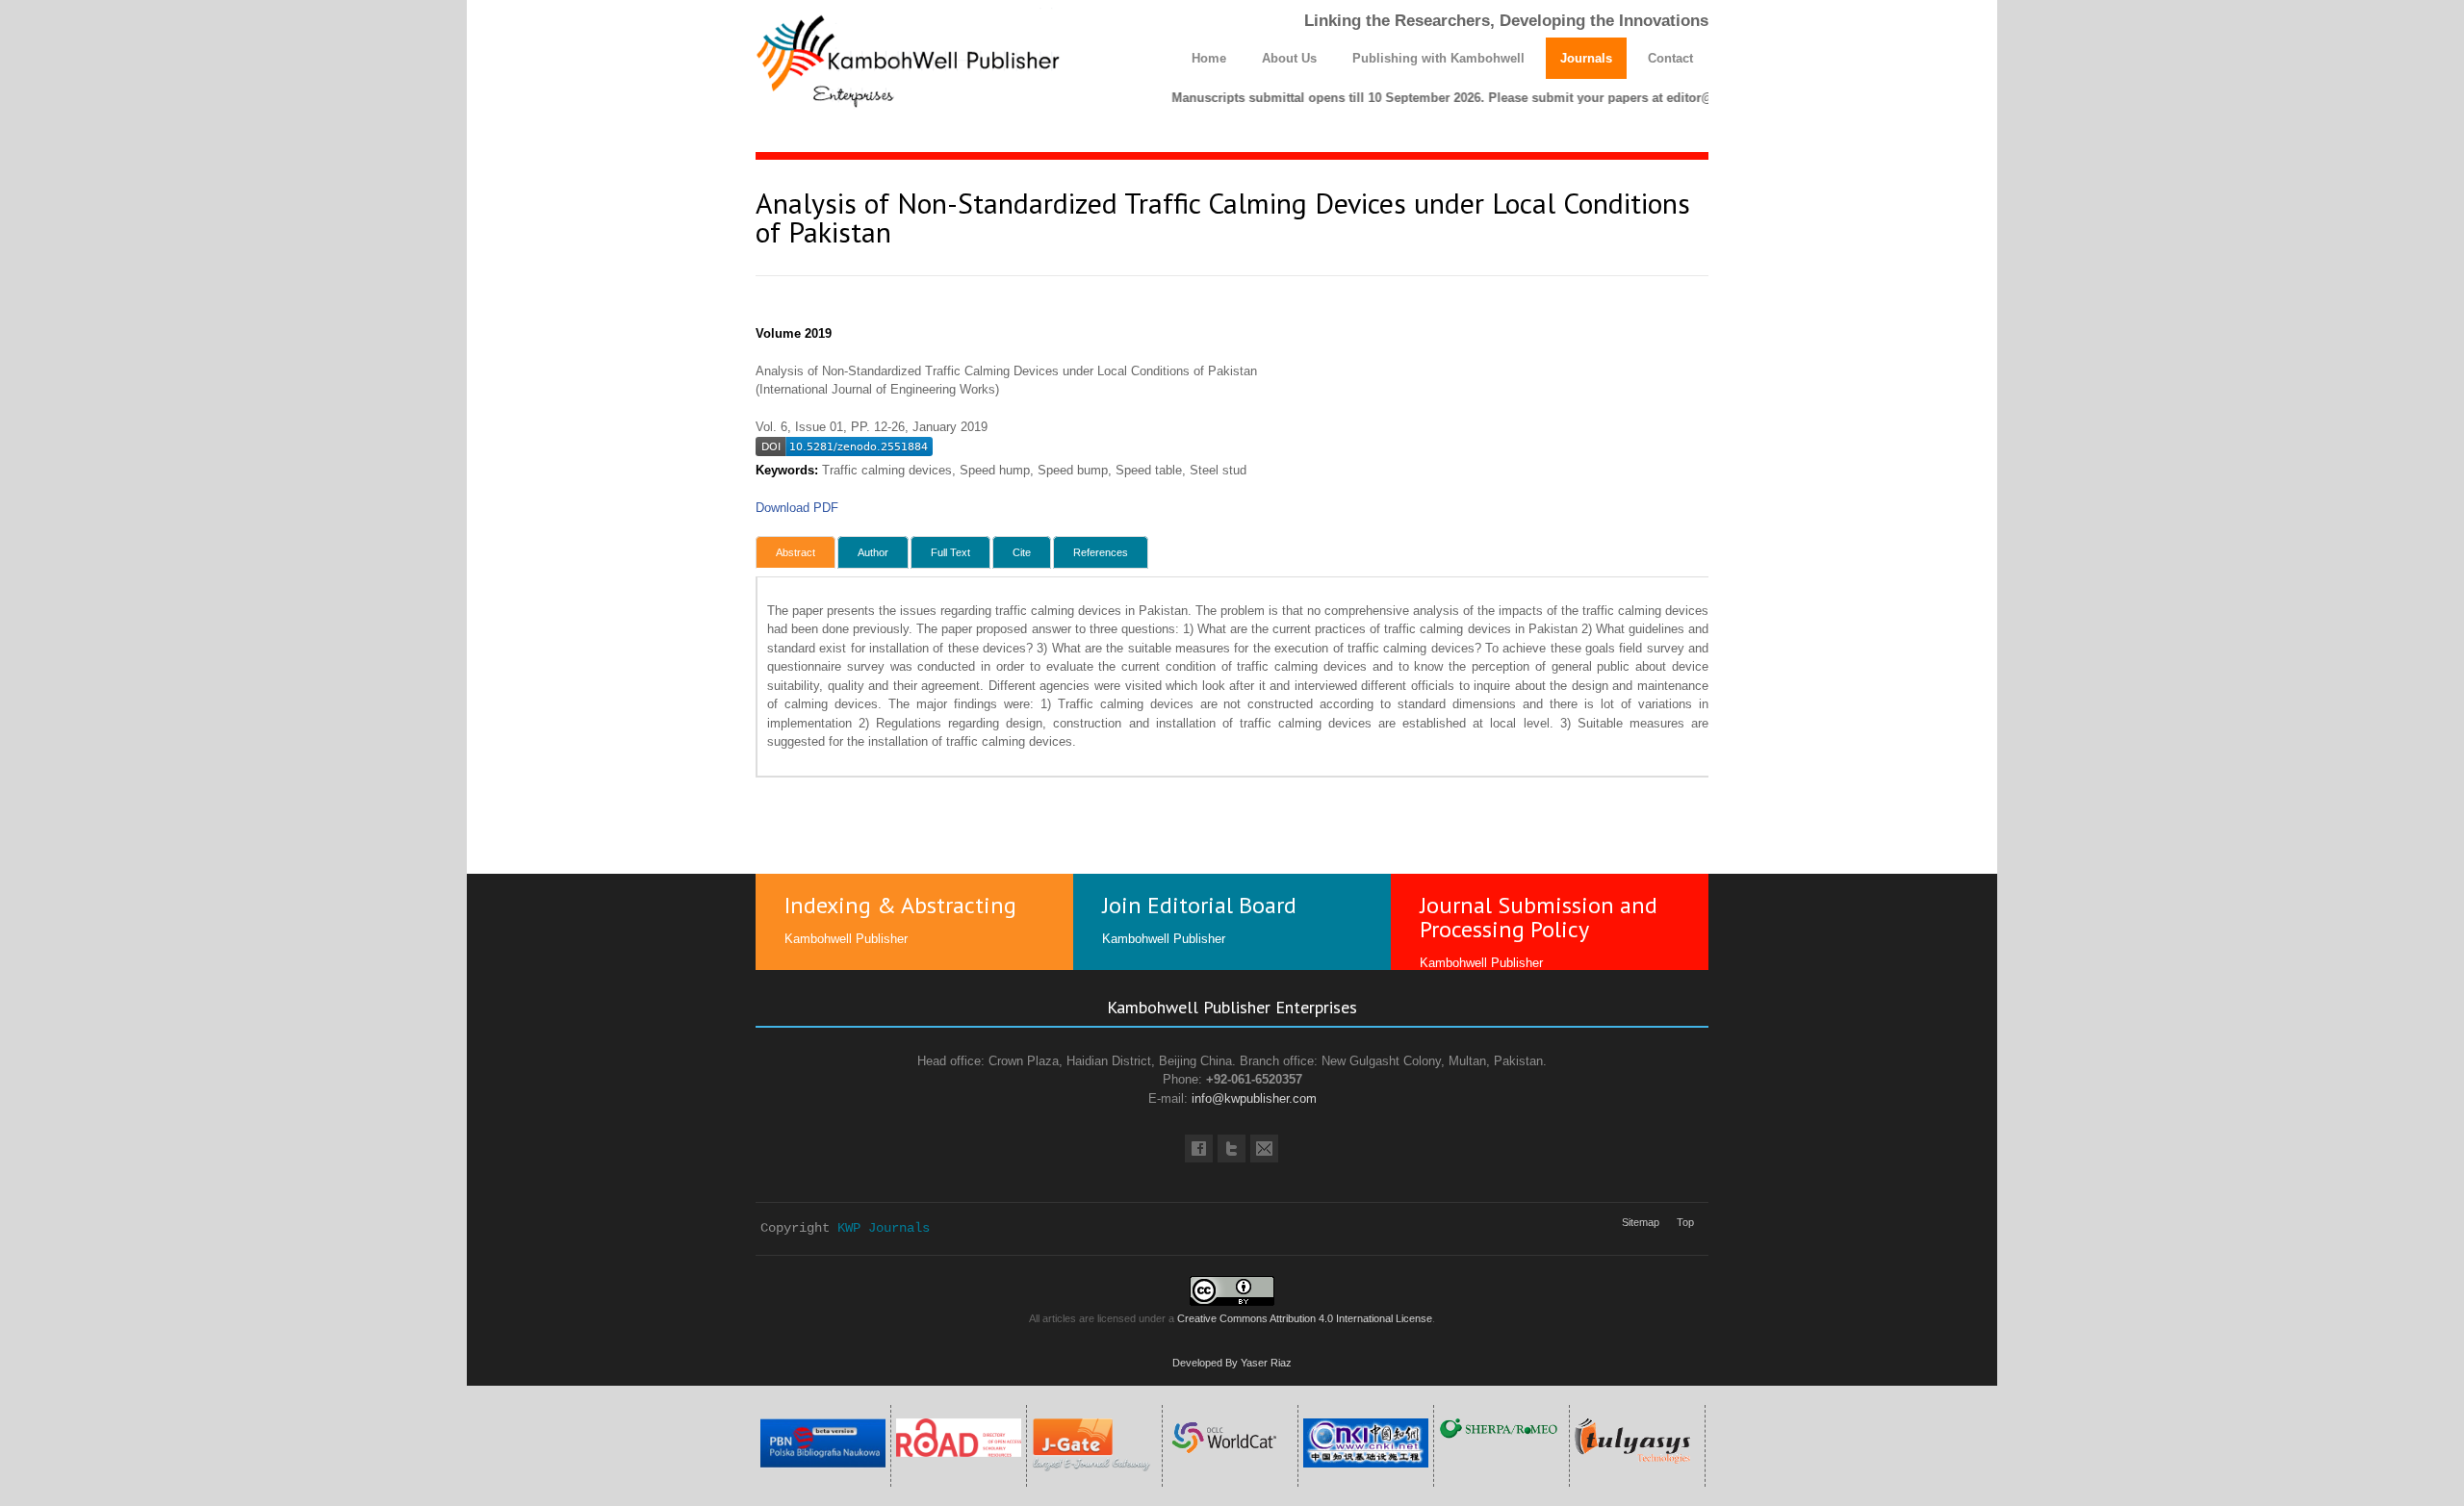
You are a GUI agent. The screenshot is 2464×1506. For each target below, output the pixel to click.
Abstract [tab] (796, 552)
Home (1209, 58)
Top (1685, 1222)
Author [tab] (873, 552)
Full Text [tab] (950, 552)
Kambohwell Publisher (846, 939)
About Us (1289, 58)
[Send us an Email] (1264, 1149)
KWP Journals (884, 1228)
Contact (1670, 58)
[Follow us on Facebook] (1199, 1149)
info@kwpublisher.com (1254, 1098)
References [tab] (1101, 552)
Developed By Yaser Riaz (1232, 1363)
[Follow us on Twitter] (1232, 1149)
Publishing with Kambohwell (1438, 58)
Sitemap (1641, 1222)
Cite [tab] (1022, 552)
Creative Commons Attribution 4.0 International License (1305, 1318)
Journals (1586, 58)
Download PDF (797, 508)
